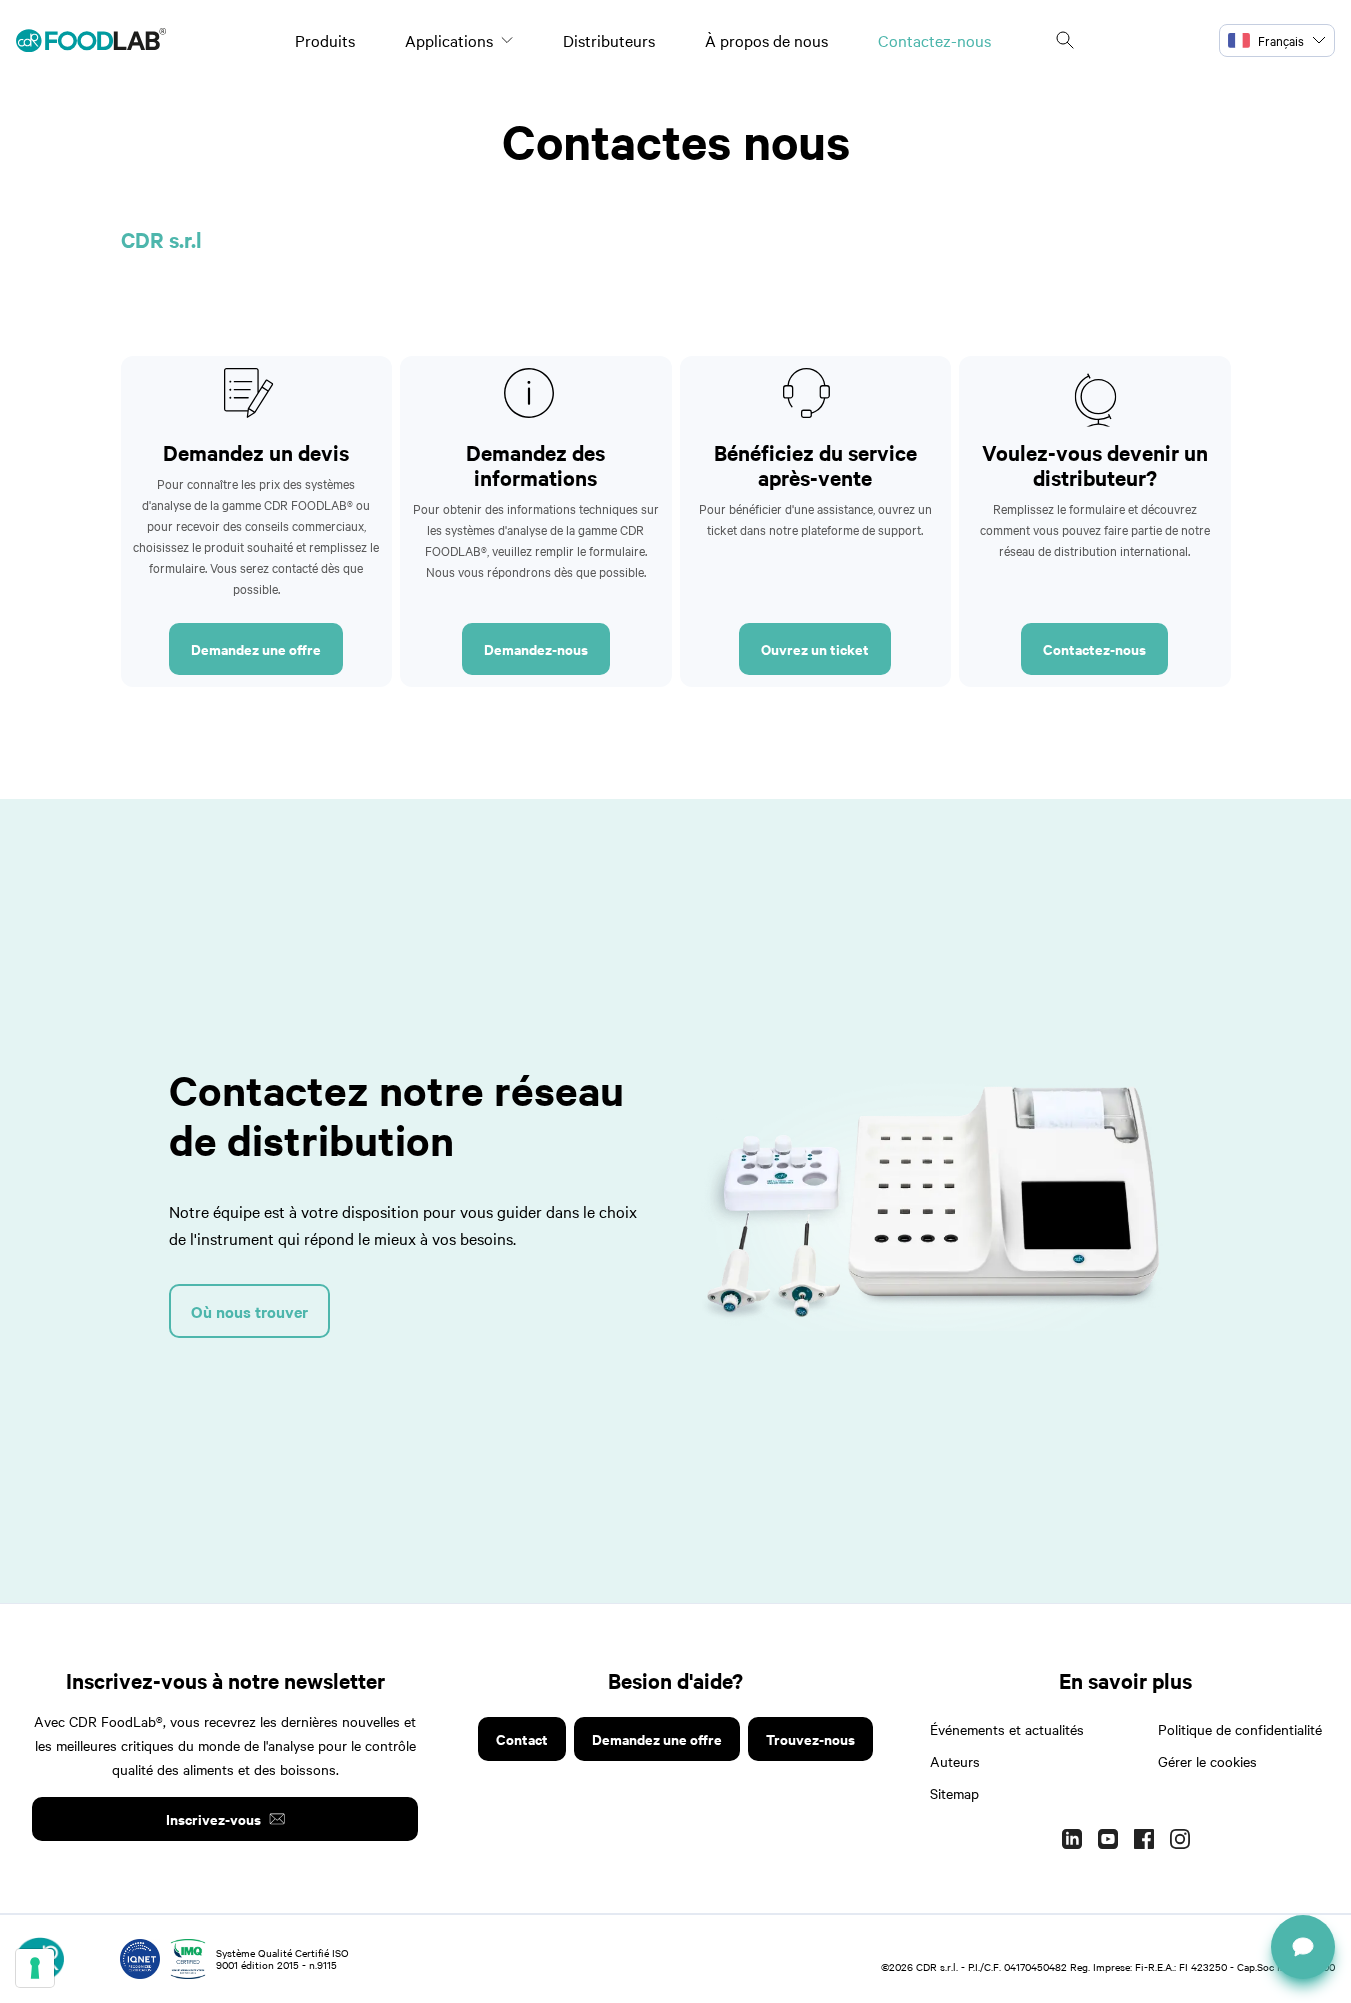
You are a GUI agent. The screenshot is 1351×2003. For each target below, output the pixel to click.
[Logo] (91, 40)
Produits (325, 40)
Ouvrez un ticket (815, 648)
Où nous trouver (249, 1311)
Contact (522, 1738)
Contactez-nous (934, 40)
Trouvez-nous (810, 1738)
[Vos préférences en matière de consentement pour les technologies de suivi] (35, 1968)
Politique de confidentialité (1240, 1729)
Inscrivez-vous (213, 1818)
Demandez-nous (536, 648)
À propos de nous (766, 40)
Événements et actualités (1007, 1729)
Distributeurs (609, 40)
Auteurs (955, 1761)
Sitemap (954, 1793)
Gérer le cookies (1207, 1761)
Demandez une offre (256, 648)
